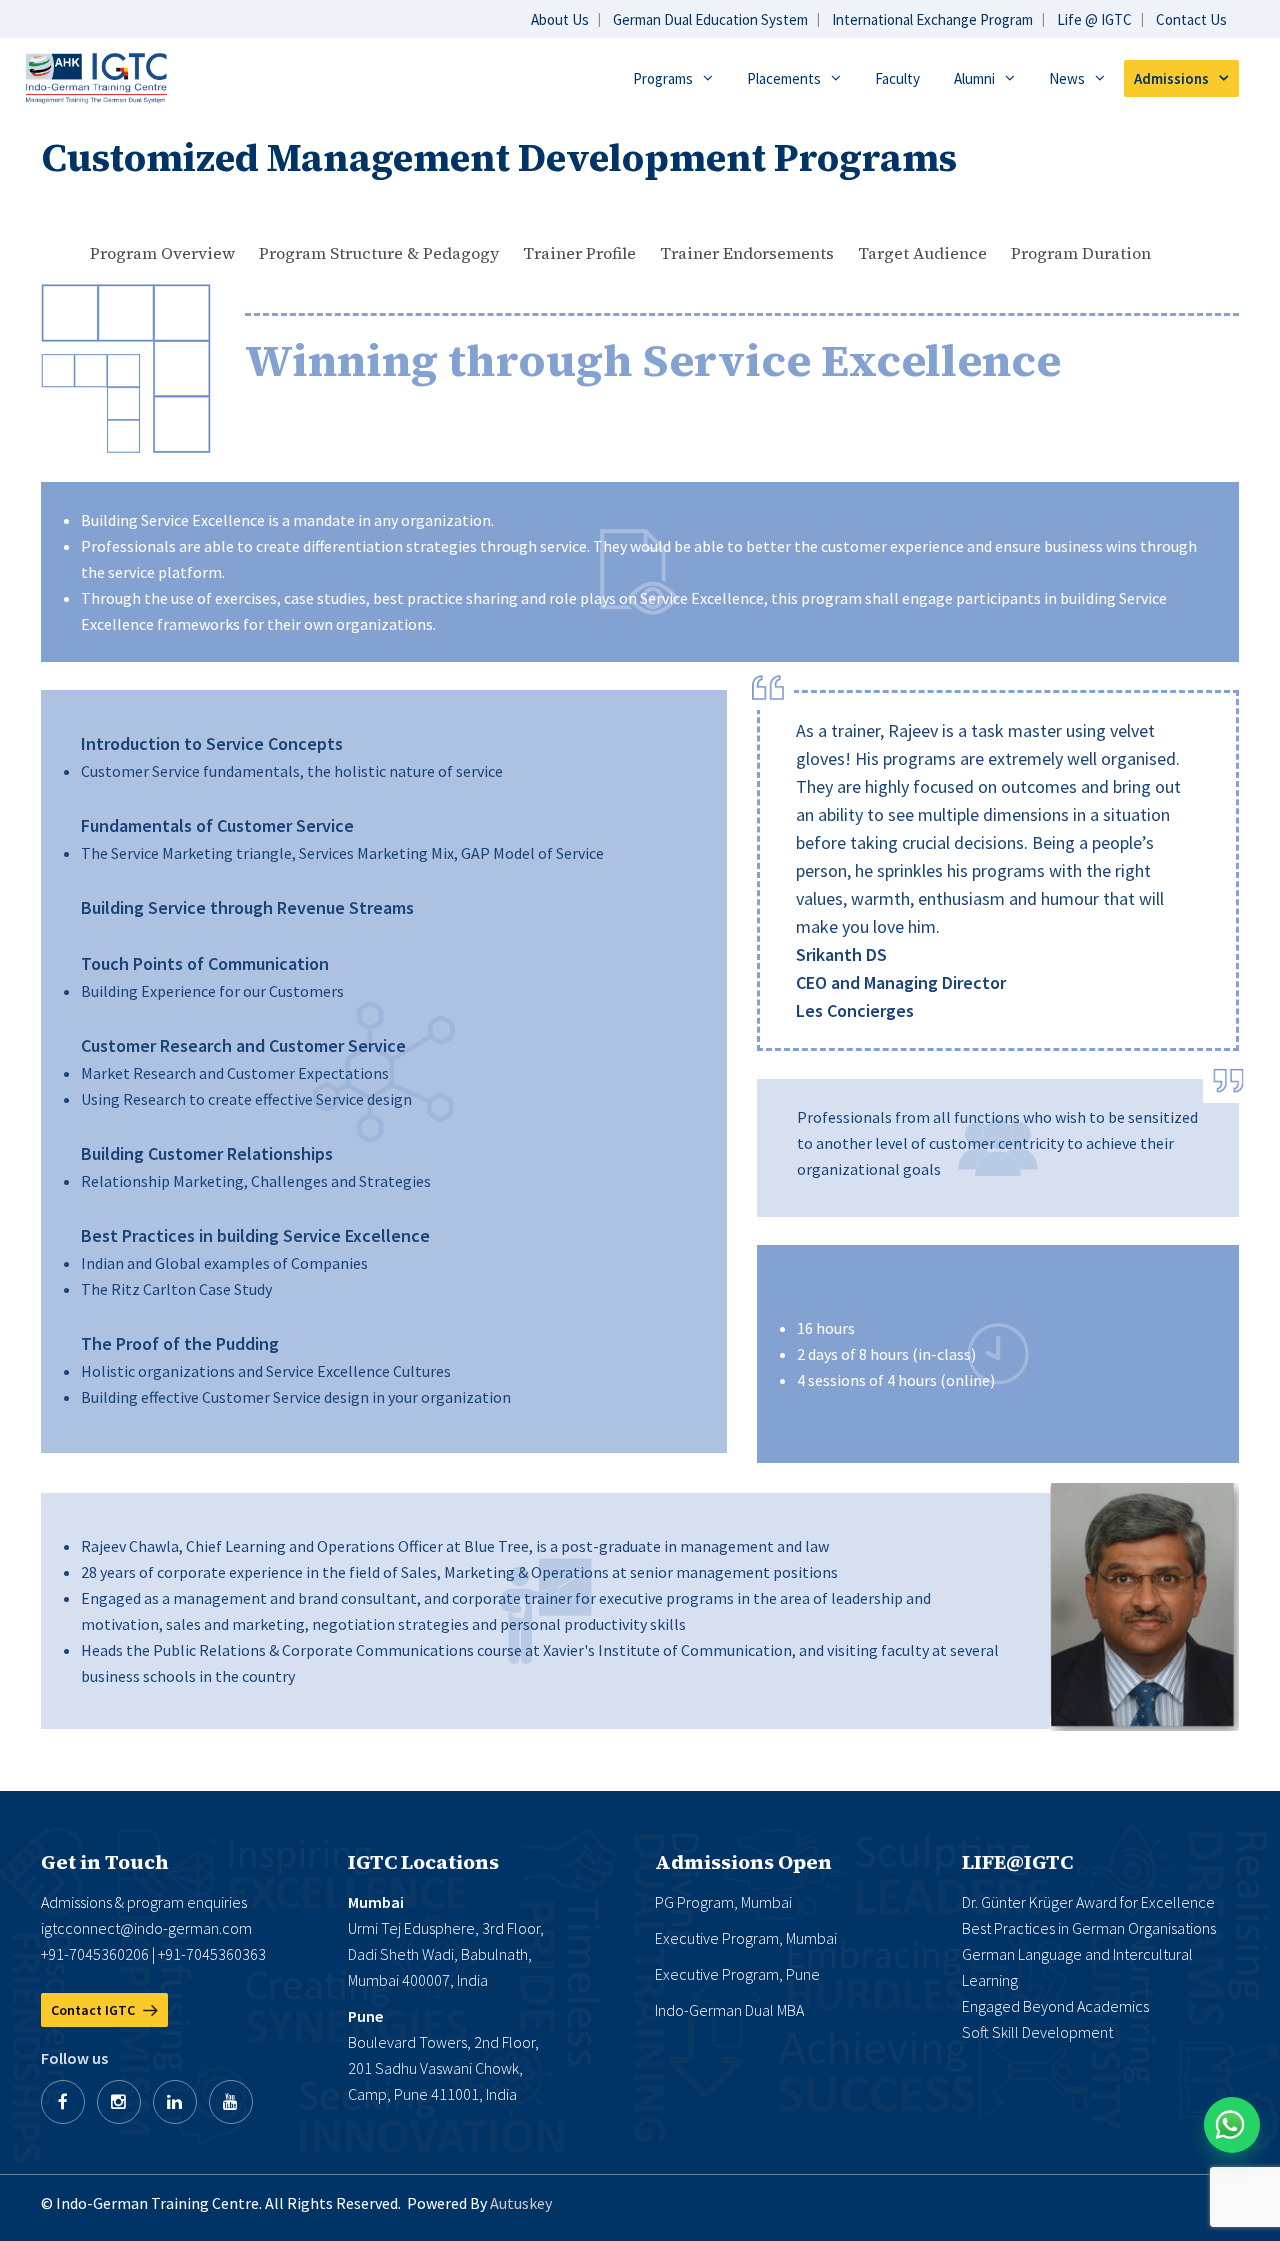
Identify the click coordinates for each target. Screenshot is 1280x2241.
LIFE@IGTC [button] (1017, 1862)
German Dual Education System (710, 19)
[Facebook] (63, 2102)
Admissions (1171, 78)
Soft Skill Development (1037, 2032)
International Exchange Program (932, 19)
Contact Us (1191, 19)
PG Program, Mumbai (723, 1902)
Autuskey (521, 2203)
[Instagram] (119, 2102)
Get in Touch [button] (105, 1862)
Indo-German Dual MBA (729, 2010)
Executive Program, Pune (737, 1974)
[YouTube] (231, 2102)
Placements (784, 78)
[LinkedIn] (175, 2102)
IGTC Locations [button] (423, 1862)
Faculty (897, 78)
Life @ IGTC (1094, 19)
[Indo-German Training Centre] (96, 76)
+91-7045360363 (212, 1954)
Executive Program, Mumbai (746, 1938)
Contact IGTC (94, 2010)
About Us (560, 19)
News (1067, 78)
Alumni (974, 78)
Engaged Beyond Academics (1055, 2006)
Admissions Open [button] (743, 1862)
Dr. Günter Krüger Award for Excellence (1088, 1902)
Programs (663, 78)
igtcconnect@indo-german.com (146, 1928)
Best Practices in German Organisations (1089, 1928)
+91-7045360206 (95, 1954)
